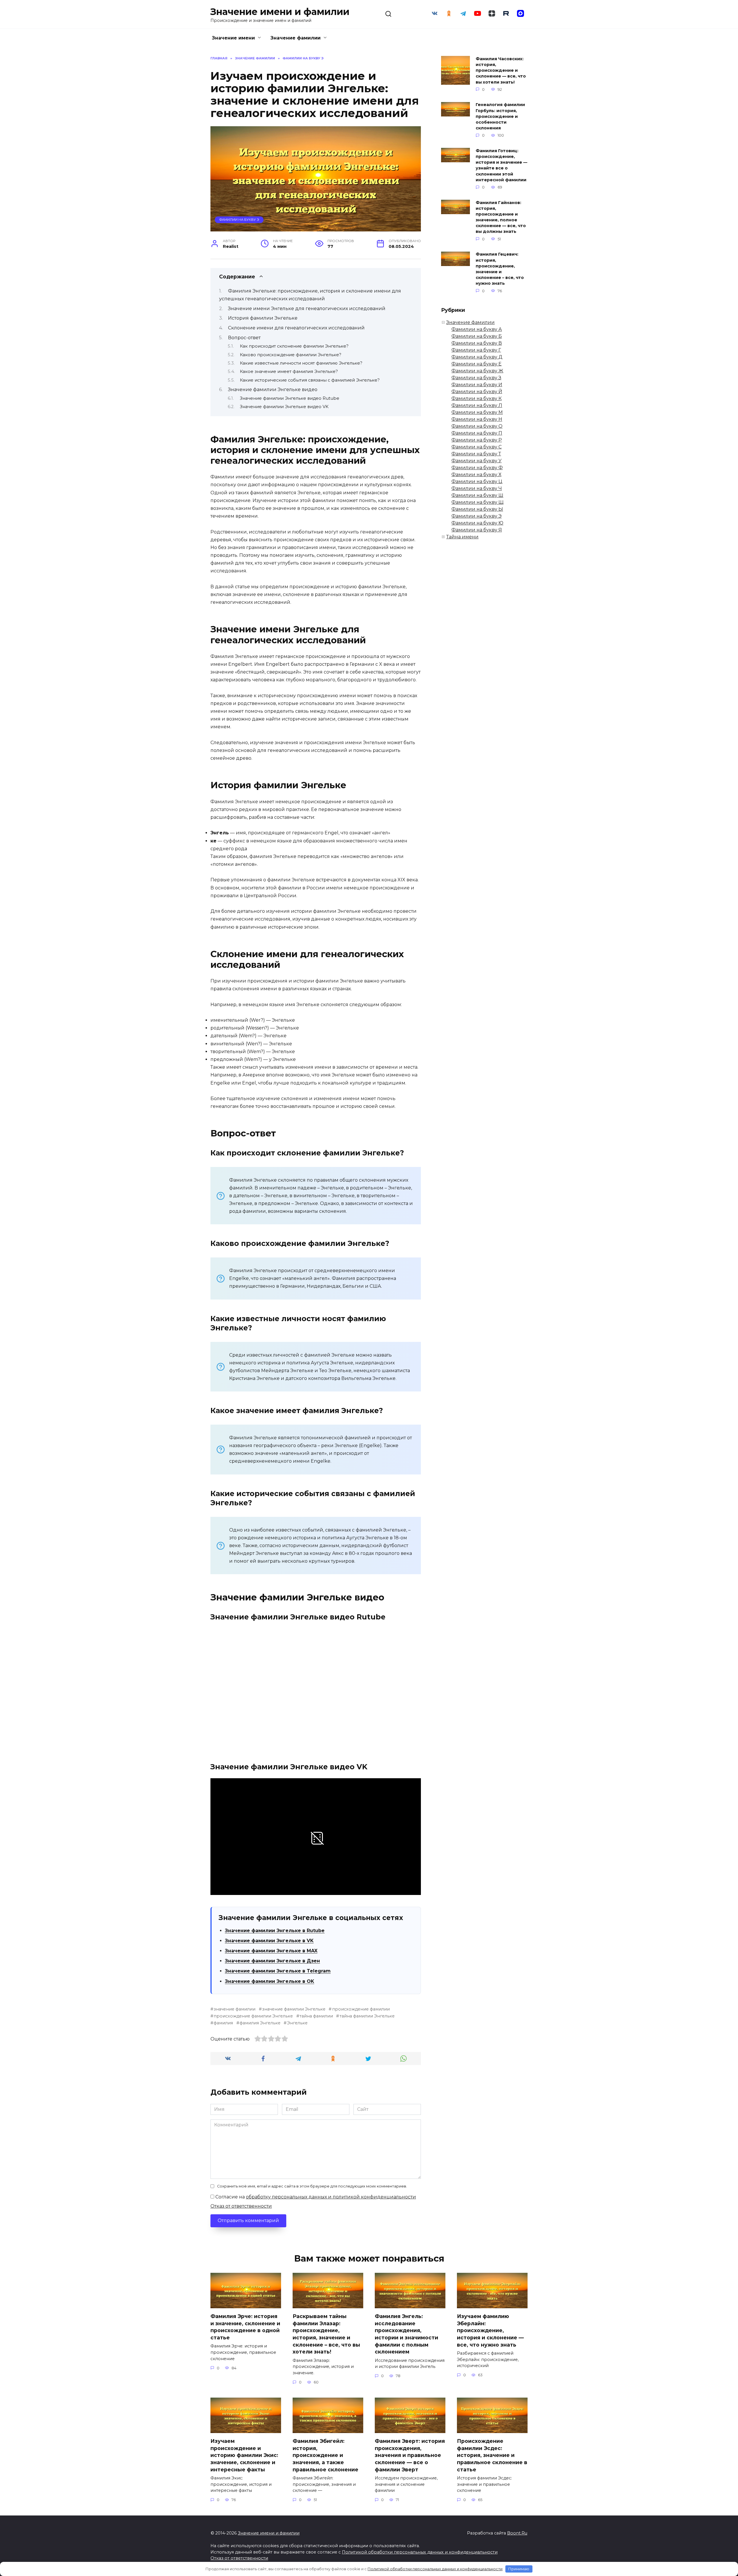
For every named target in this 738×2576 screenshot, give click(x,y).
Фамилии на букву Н (477, 419)
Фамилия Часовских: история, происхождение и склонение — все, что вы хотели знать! (501, 70)
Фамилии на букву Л (477, 405)
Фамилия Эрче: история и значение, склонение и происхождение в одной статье (245, 2327)
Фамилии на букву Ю (477, 523)
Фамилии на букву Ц (477, 481)
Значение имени (233, 38)
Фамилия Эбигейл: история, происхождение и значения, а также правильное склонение (325, 2455)
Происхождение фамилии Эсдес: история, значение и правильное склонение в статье (492, 2455)
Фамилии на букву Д (477, 357)
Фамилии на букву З (476, 378)
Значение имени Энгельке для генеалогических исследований (307, 309)
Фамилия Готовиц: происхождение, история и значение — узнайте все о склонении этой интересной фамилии (501, 165)
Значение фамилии (295, 38)
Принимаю (519, 2569)
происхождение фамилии (361, 2009)
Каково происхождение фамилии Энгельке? (291, 355)
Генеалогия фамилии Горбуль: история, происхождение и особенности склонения (500, 117)
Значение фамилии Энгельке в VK (269, 1941)
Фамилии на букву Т (476, 454)
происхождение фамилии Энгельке (253, 2016)
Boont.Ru (517, 2533)
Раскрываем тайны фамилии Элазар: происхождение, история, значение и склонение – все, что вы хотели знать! (326, 2334)
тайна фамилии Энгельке (367, 2016)
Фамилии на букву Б (477, 336)
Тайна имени (462, 537)
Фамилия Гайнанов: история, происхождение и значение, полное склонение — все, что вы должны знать (501, 217)
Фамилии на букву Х (476, 475)
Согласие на (315, 2197)
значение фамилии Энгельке (294, 2009)
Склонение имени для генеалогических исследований (296, 328)
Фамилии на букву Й (477, 392)
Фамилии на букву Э (239, 220)
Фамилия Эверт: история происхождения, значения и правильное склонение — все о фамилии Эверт (410, 2455)
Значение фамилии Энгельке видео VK (284, 407)
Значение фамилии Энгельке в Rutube (275, 1931)
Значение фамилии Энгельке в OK (270, 1981)
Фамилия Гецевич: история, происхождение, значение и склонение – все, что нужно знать (500, 269)
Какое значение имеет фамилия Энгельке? (289, 371)
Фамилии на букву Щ (478, 502)
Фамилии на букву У (477, 461)
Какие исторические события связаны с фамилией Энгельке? (310, 380)
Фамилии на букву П (477, 433)
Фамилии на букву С (477, 447)
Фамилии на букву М (477, 412)
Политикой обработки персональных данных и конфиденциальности (420, 2552)
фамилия (223, 2023)
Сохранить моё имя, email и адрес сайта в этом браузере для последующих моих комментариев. (312, 2186)
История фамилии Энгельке (263, 318)
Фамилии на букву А (477, 329)
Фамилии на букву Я (477, 530)
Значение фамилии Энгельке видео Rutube (290, 398)
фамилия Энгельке (260, 2023)
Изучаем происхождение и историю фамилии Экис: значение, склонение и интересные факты (244, 2455)
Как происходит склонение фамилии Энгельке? (294, 346)
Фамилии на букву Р (477, 440)
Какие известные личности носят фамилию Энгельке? (301, 363)
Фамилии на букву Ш (477, 495)
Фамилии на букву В (477, 343)
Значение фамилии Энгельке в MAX (271, 1951)
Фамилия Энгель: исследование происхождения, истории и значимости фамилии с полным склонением (406, 2334)
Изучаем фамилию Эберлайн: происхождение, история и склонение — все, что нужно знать (490, 2330)
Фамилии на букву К (477, 398)
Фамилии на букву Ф (477, 468)
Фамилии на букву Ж (477, 371)
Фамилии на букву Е (477, 364)
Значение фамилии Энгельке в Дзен (272, 1961)
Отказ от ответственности (241, 2206)
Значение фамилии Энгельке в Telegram (278, 1971)
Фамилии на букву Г (476, 350)
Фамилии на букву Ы (477, 509)
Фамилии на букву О (477, 426)
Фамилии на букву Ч (477, 488)
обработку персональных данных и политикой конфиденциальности (331, 2197)
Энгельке (297, 2023)
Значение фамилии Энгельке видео (273, 390)
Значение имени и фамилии (280, 12)
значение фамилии (235, 2009)
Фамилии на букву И (477, 385)
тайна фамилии (316, 2016)
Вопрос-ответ (244, 338)
